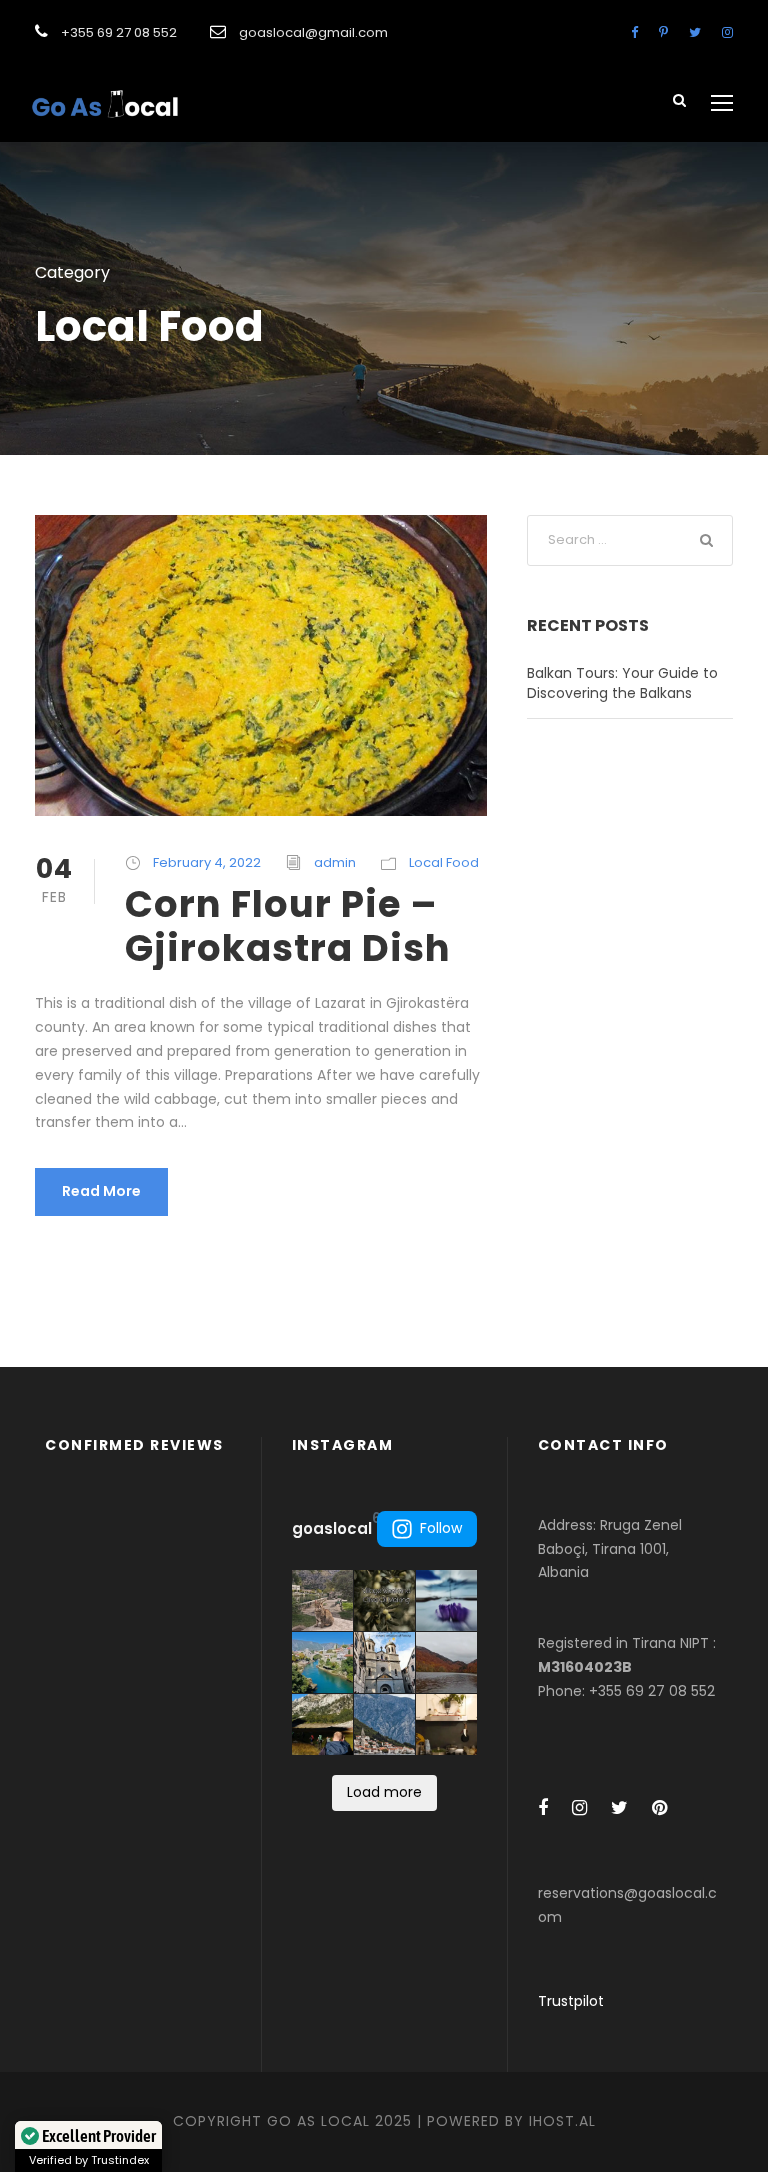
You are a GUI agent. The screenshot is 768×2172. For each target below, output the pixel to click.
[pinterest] (663, 32)
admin (335, 862)
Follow (441, 1528)
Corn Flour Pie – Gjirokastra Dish (288, 926)
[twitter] (695, 32)
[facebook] (634, 32)
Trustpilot (571, 2001)
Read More (101, 1191)
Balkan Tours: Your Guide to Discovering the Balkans (622, 683)
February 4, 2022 (207, 862)
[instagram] (727, 32)
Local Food (444, 862)
